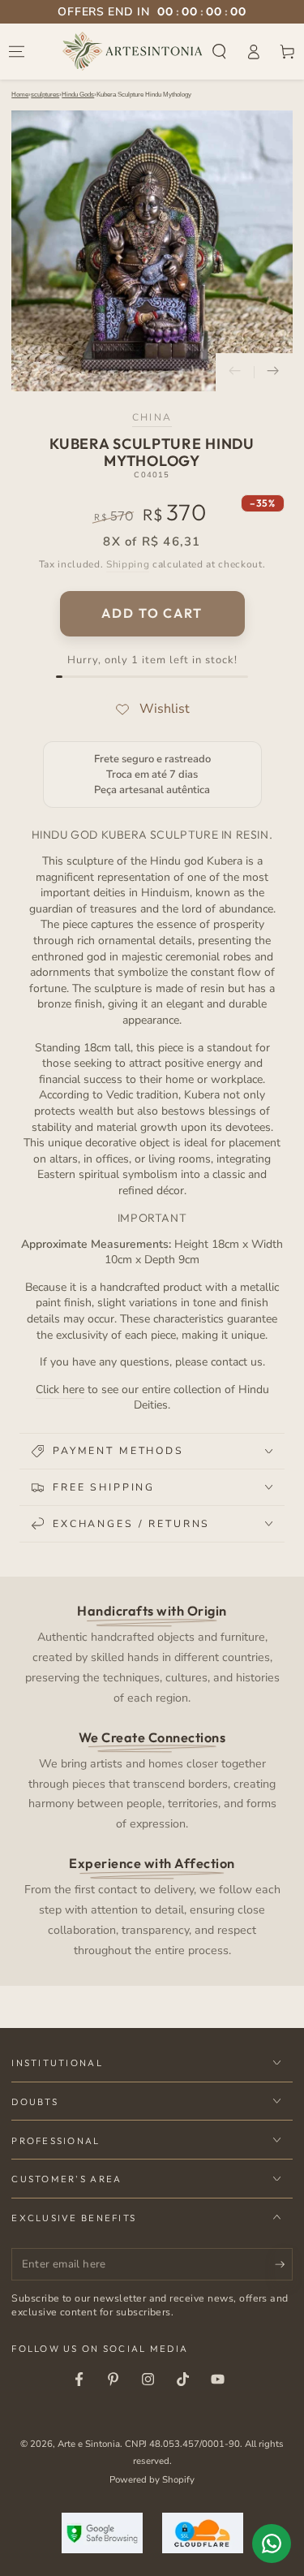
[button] (220, 51)
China (152, 417)
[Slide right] (273, 373)
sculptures (45, 95)
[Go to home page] (133, 51)
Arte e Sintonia (89, 2444)
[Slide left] (235, 373)
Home (20, 95)
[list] (152, 1780)
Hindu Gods (78, 95)
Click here (60, 1389)
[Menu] (17, 51)
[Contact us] (272, 2544)
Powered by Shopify (152, 2479)
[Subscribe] (284, 2265)
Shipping (128, 564)
